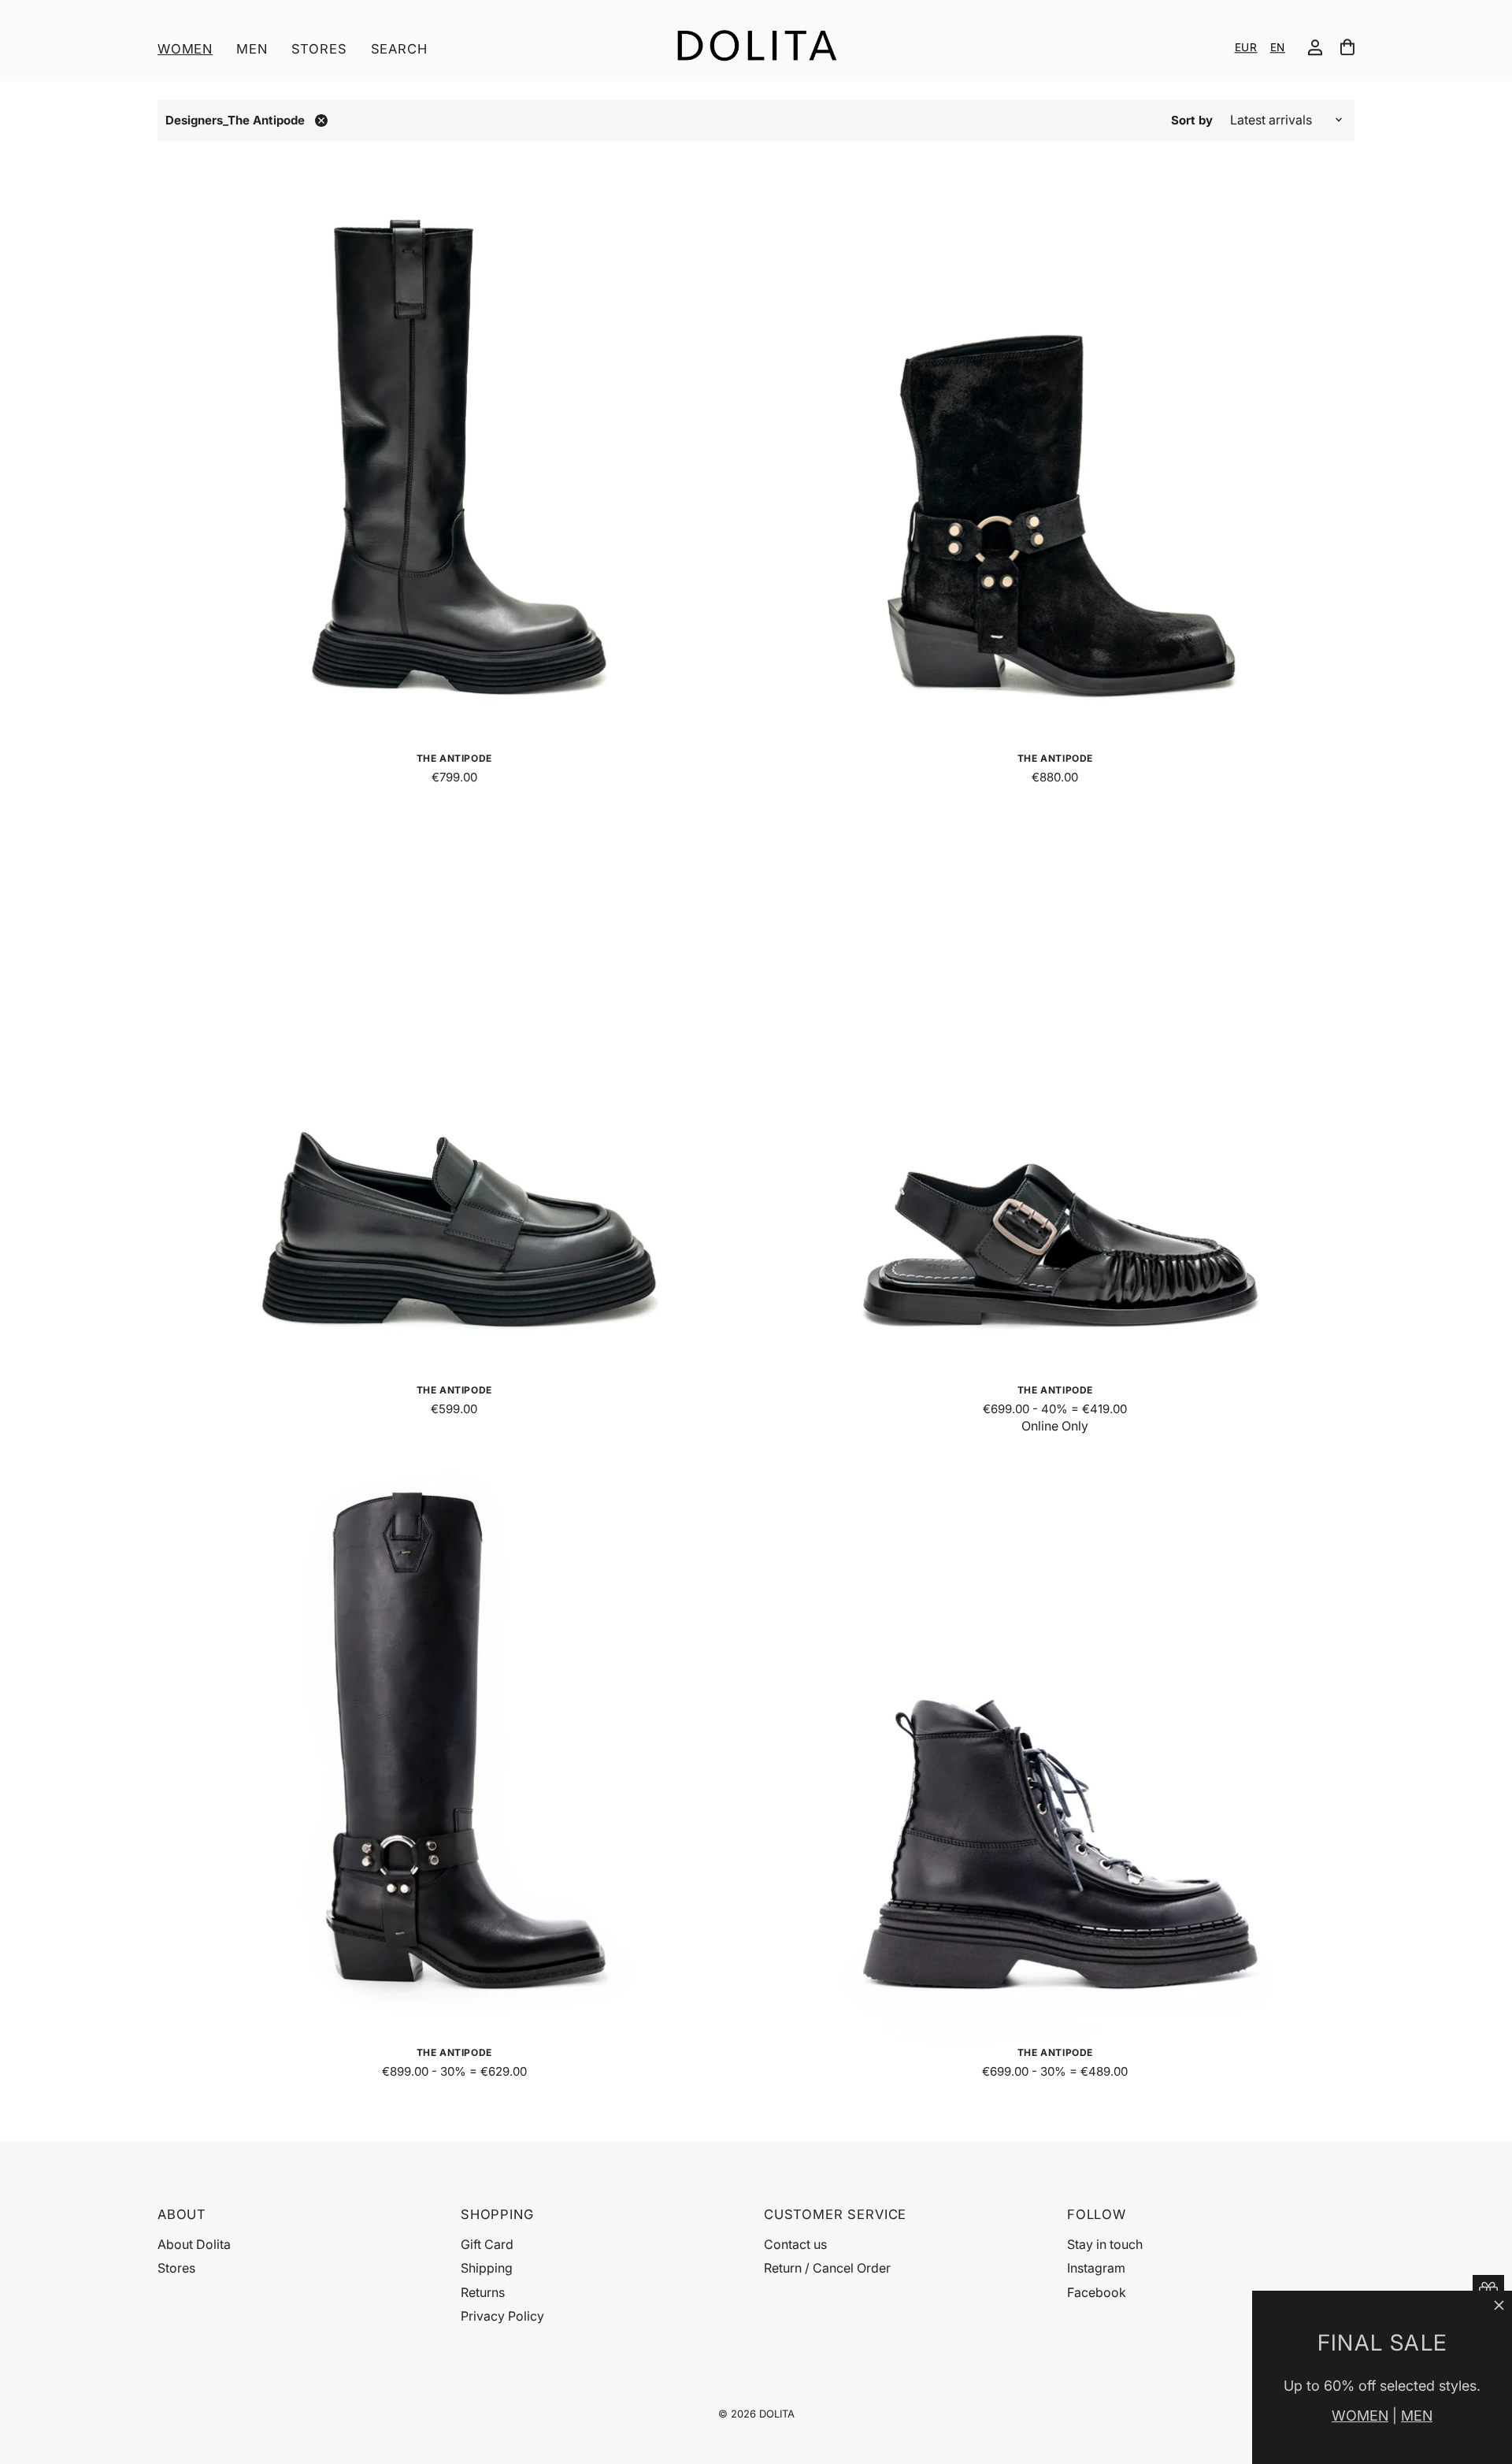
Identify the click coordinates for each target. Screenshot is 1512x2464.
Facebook (1097, 2292)
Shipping (487, 2268)
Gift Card (487, 2244)
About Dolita (194, 2244)
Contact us (795, 2244)
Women (185, 49)
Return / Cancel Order (827, 2268)
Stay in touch (1105, 2244)
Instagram (1096, 2268)
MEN (1417, 2416)
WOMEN (1360, 2416)
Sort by (1192, 120)
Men (252, 49)
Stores (319, 49)
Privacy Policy (502, 2316)
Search (399, 49)
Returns (483, 2292)
